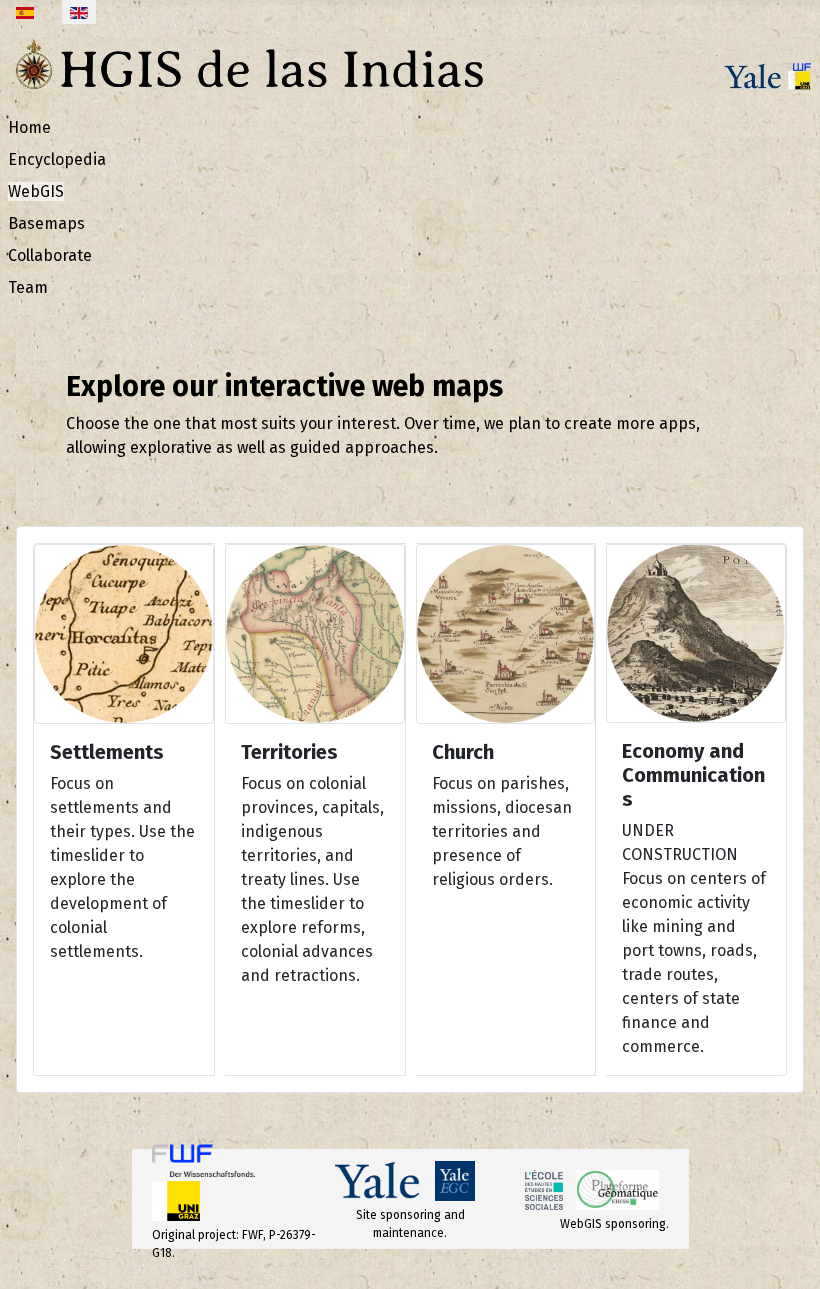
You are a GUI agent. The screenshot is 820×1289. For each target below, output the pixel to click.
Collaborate (50, 255)
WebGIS (36, 191)
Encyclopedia (57, 159)
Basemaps (46, 223)
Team (28, 287)
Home (29, 127)
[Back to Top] (785, 1252)
